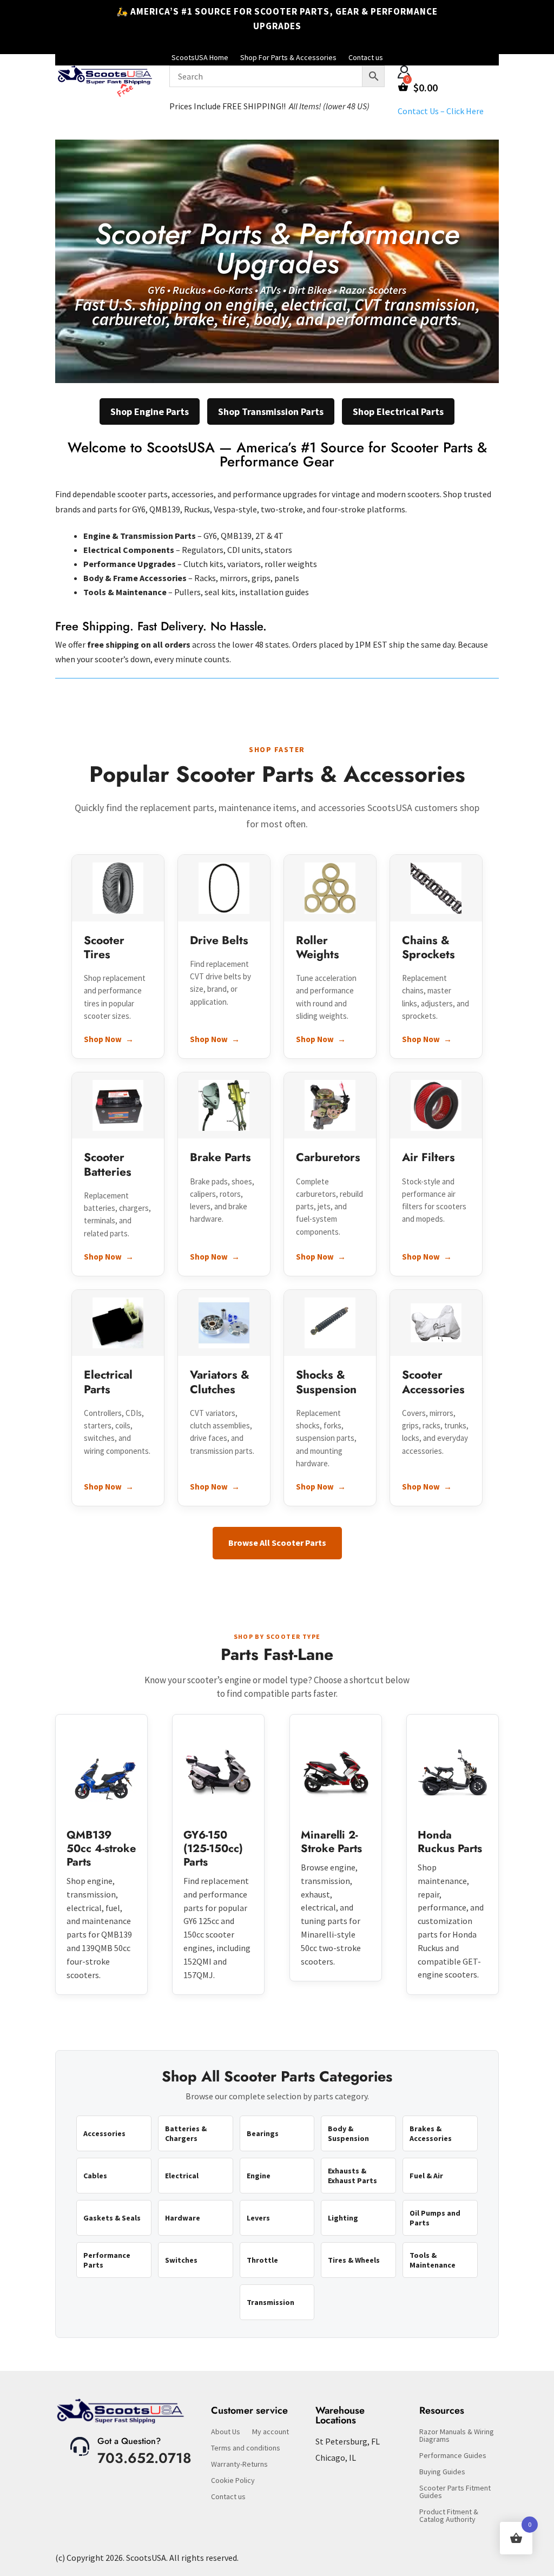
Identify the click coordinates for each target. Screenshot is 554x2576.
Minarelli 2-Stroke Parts (331, 1842)
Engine (259, 2176)
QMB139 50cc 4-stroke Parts (101, 1849)
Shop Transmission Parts (271, 411)
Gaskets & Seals (112, 2218)
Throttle (262, 2260)
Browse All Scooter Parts (277, 1543)
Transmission (271, 2302)
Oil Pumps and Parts (435, 2218)
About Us (226, 2432)
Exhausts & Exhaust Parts (352, 2176)
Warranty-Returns (239, 2465)
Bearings (263, 2133)
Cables (95, 2176)
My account (271, 2432)
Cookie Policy (233, 2481)
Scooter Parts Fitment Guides (455, 2492)
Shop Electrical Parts (398, 411)
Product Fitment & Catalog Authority (449, 2516)
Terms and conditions (246, 2448)
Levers (258, 2218)
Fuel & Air (426, 2176)
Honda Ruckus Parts (450, 1842)
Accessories (104, 2133)
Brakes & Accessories (431, 2133)
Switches (181, 2260)
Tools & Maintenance (433, 2260)
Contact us (228, 2497)
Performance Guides (453, 2456)
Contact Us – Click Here (441, 111)
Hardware (183, 2218)
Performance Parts (107, 2260)
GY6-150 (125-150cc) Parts (213, 1849)
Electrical (182, 2176)
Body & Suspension (348, 2133)
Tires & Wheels (354, 2260)
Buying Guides (442, 2472)
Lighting (343, 2218)
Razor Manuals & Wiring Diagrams (457, 2436)
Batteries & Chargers (186, 2133)
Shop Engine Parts (150, 411)
